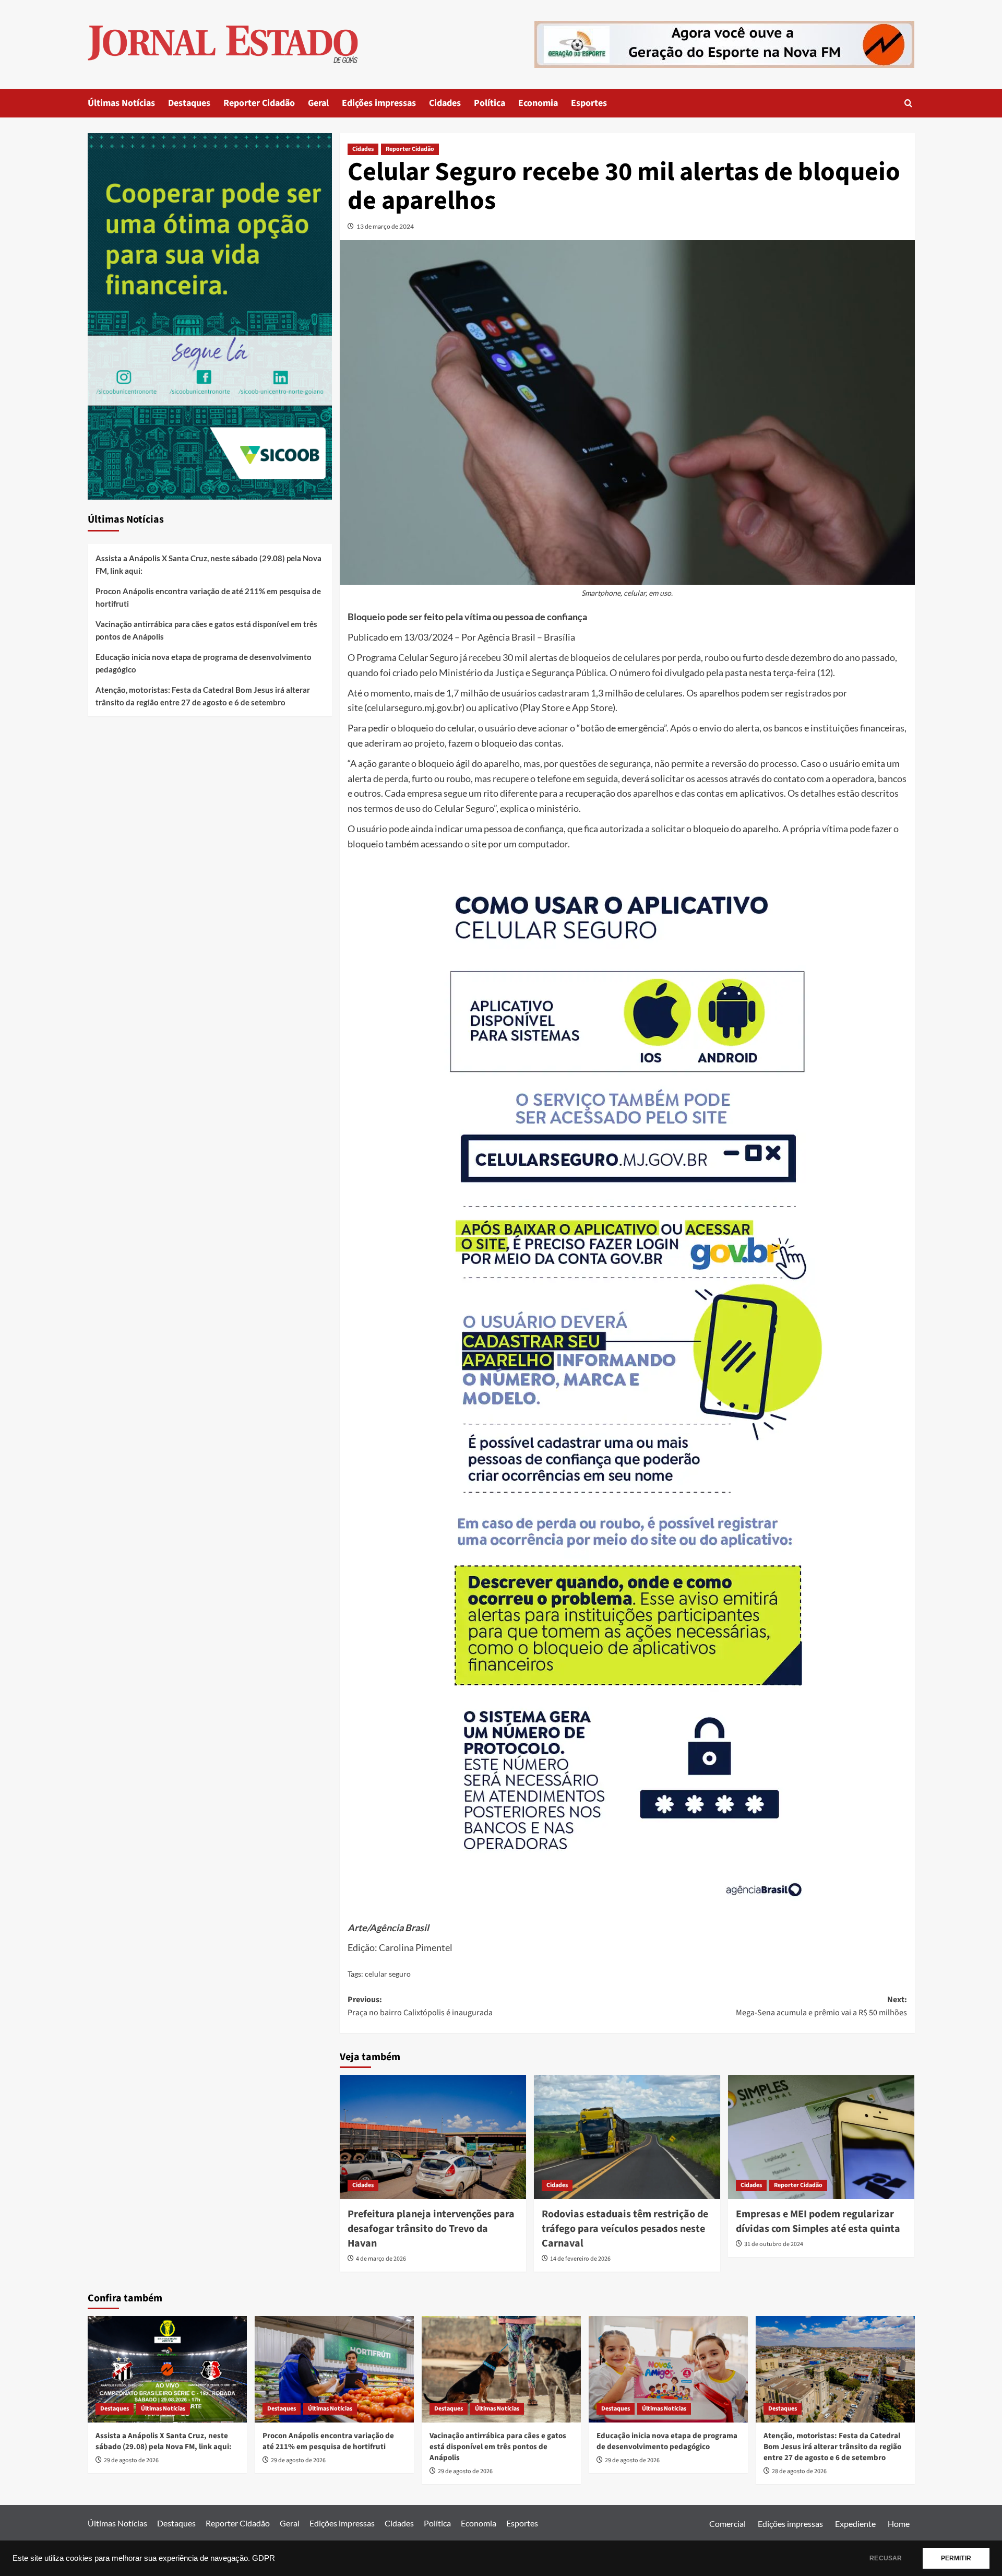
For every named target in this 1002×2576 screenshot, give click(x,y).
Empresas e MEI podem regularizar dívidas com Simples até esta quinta (818, 2221)
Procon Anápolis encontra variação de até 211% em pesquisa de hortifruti (208, 597)
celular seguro (388, 1974)
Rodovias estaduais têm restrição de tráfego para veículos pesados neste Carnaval (625, 2229)
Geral (318, 103)
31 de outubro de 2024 (774, 2244)
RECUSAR (886, 2558)
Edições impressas (379, 103)
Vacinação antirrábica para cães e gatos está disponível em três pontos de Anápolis (206, 630)
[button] (908, 103)
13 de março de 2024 (385, 226)
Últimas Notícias (121, 103)
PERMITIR (956, 2558)
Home (899, 2524)
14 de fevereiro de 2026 (580, 2259)
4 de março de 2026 (381, 2259)
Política (490, 103)
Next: (821, 2006)
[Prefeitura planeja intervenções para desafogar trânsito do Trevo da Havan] (433, 2137)
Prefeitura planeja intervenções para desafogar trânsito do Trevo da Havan (431, 2229)
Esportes (589, 103)
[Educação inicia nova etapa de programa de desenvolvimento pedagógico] (668, 2369)
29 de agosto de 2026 (131, 2460)
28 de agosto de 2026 (799, 2471)
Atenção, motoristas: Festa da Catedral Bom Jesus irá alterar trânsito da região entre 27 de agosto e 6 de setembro (203, 696)
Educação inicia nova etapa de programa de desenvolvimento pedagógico (204, 663)
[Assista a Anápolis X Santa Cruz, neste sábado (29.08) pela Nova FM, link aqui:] (167, 2369)
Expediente (855, 2524)
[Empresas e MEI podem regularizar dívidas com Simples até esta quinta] (821, 2137)
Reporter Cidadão (259, 103)
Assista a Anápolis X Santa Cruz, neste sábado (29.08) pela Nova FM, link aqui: (208, 564)
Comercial (727, 2524)
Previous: (420, 2006)
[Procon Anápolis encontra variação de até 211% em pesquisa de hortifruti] (334, 2369)
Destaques (189, 103)
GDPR (264, 2558)
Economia (538, 103)
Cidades (445, 103)
